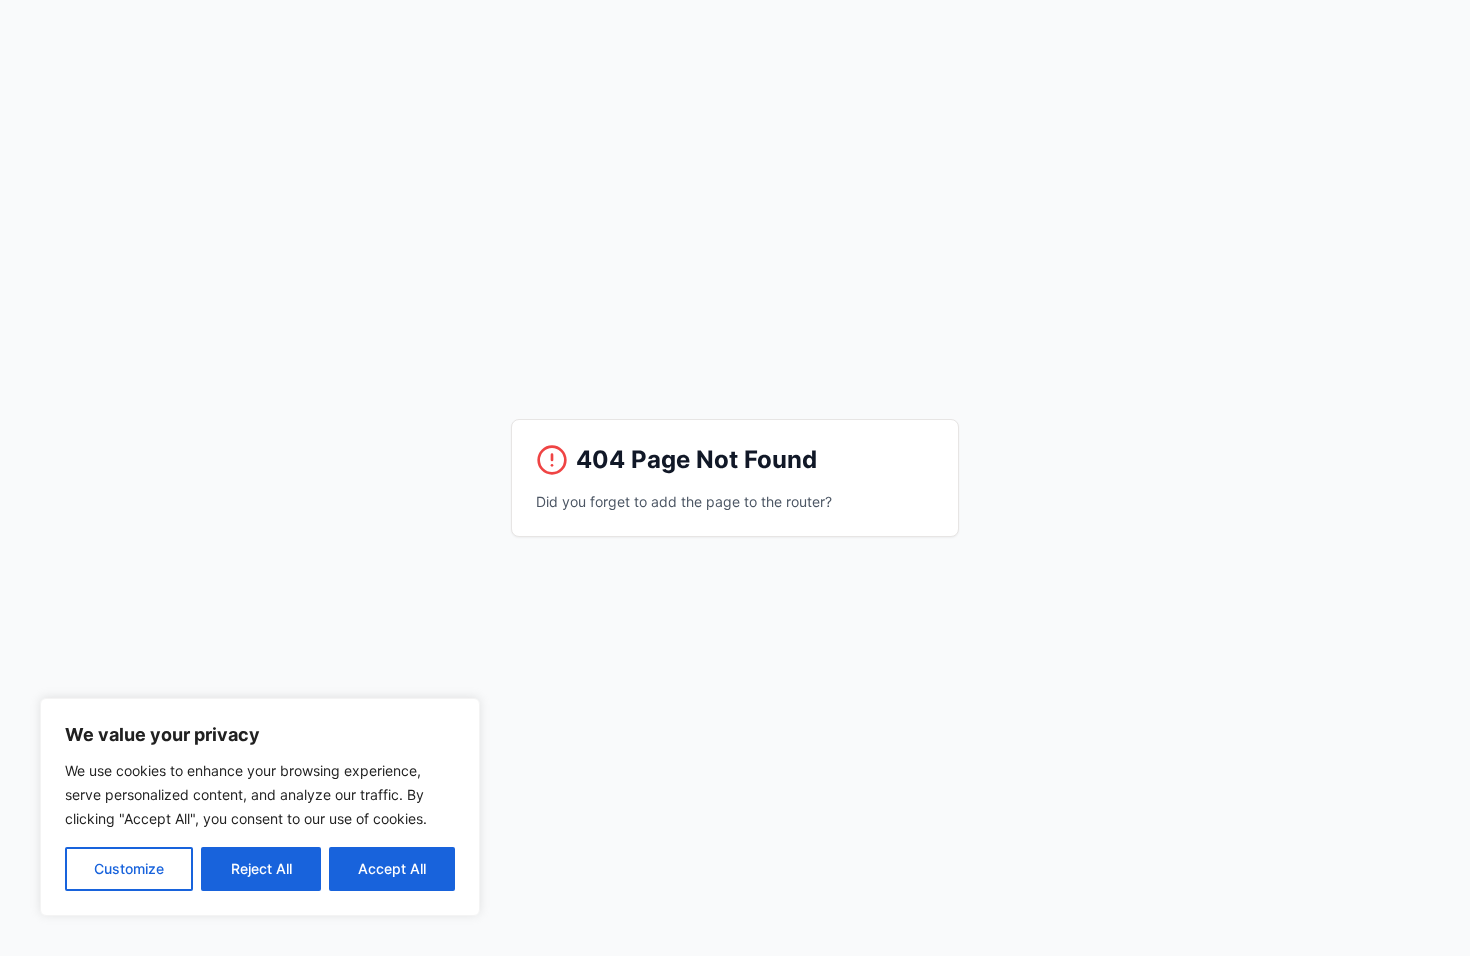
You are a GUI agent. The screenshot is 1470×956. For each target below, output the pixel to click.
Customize (129, 868)
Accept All (392, 868)
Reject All (261, 868)
